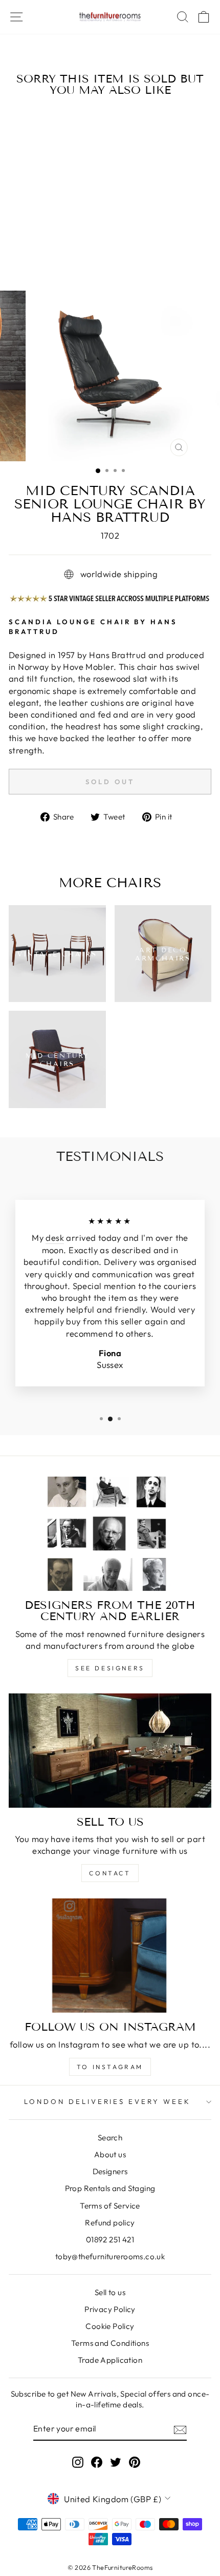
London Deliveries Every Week (107, 2101)
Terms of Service (110, 2206)
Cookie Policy (110, 2326)
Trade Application (110, 2360)
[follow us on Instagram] (110, 1956)
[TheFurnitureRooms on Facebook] (97, 2462)
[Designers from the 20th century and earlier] (110, 1534)
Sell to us (110, 2292)
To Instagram (110, 2067)
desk (55, 1238)
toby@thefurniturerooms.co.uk (110, 2256)
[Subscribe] (180, 2429)
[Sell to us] (110, 1751)
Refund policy (110, 2223)
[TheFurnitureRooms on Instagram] (78, 2462)
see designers (110, 1668)
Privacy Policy (110, 2309)
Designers (110, 2171)
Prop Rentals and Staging (110, 2188)
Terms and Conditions (110, 2343)
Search (110, 2138)
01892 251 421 (110, 2240)
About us (110, 2154)
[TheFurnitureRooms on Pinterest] (135, 2462)
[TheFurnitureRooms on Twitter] (116, 2462)
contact (110, 1873)
